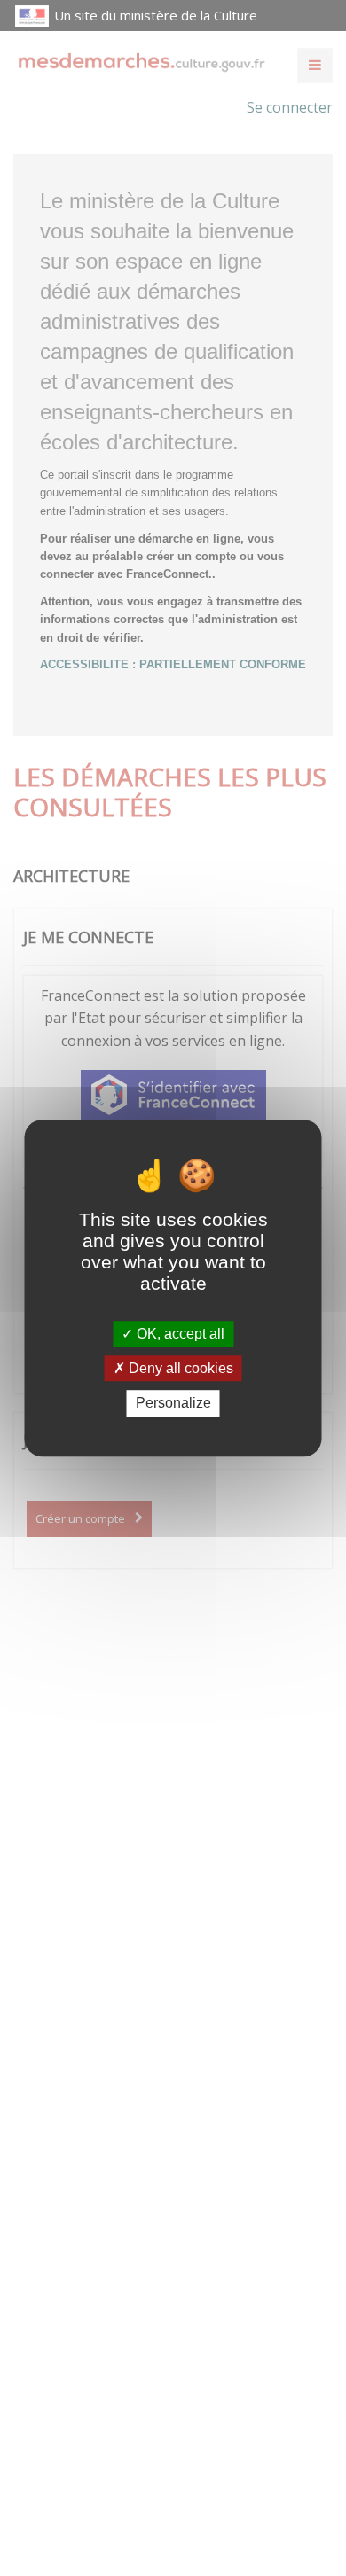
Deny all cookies (179, 1368)
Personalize (173, 1404)
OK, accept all (179, 1334)
